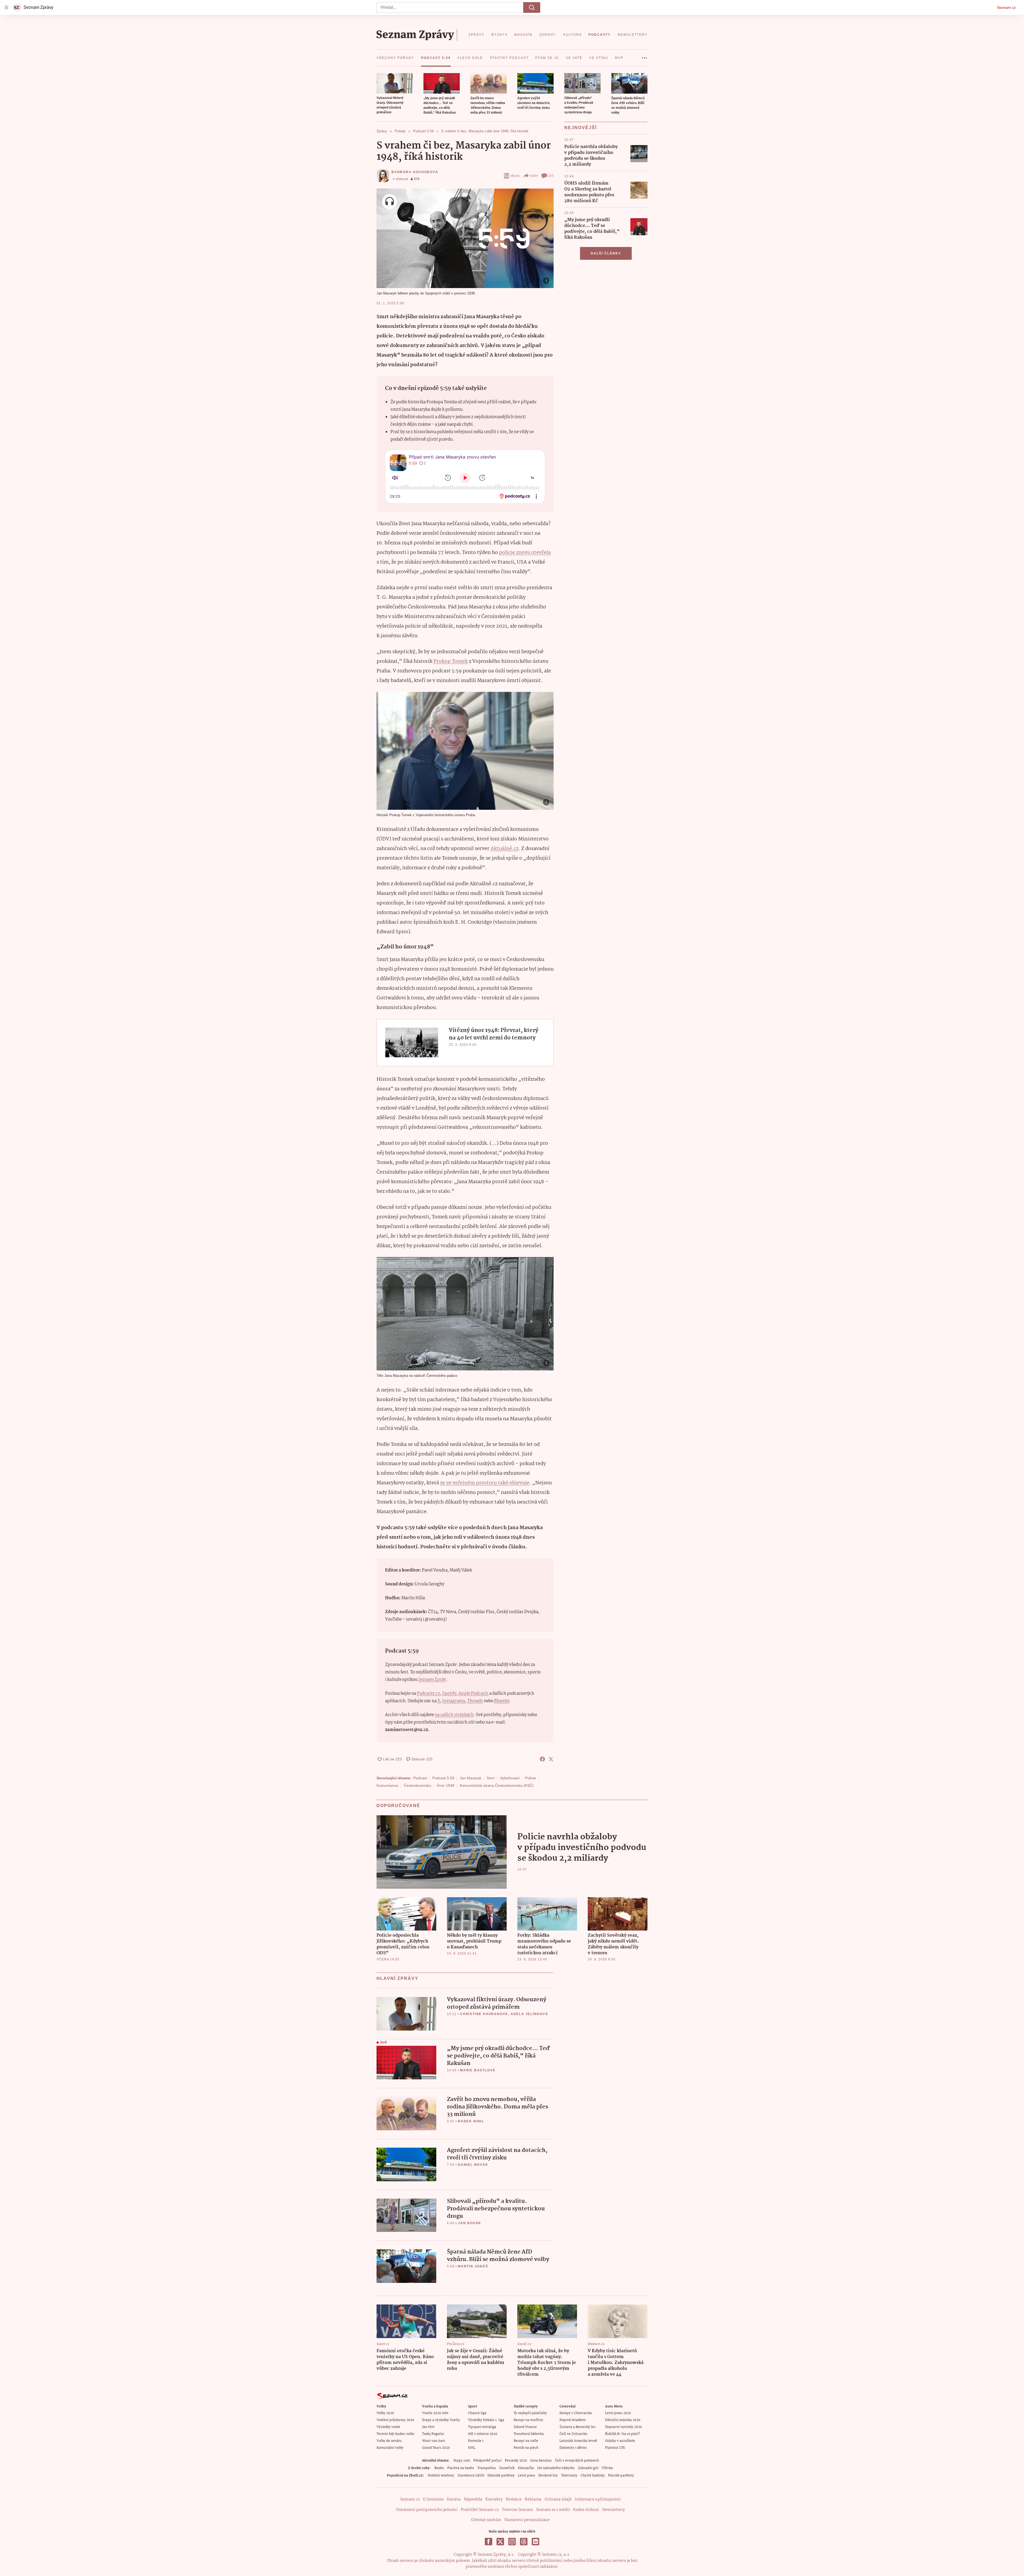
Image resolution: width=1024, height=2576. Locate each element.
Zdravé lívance (525, 2427)
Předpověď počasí (487, 2461)
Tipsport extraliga (482, 2427)
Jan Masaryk (471, 1778)
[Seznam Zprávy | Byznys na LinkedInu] (535, 2542)
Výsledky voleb (388, 2427)
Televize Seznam (517, 2510)
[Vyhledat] (532, 7)
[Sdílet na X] (551, 1759)
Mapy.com (462, 2461)
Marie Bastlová (478, 2070)
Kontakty (494, 2499)
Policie (531, 1778)
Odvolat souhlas (486, 2520)
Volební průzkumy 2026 (395, 2420)
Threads (475, 1701)
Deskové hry (548, 2476)
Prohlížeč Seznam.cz (480, 2510)
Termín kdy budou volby (395, 2434)
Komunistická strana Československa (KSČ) (497, 1785)
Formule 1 (476, 2441)
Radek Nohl (471, 2121)
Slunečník (507, 2468)
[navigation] (6, 7)
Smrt (491, 1778)
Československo (417, 1785)
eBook (515, 176)
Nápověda (473, 2499)
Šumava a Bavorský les (577, 2427)
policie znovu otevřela (525, 553)
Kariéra (454, 2499)
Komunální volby (390, 2448)
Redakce (514, 2499)
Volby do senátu (389, 2441)
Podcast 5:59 (443, 1778)
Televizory (569, 2476)
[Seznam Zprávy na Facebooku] (489, 2542)
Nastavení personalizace (527, 2520)
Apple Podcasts (473, 1694)
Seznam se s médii (553, 2510)
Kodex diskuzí (586, 2510)
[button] (395, 83)
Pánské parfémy (621, 2476)
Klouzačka (526, 2468)
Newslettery (613, 2510)
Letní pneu (527, 2476)
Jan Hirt (428, 2427)
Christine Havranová (484, 2014)
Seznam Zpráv (432, 1680)
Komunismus (387, 1785)
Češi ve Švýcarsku (573, 2434)
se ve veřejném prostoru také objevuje (485, 1483)
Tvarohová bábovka (529, 2434)
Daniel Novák (473, 2165)
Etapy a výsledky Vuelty (441, 2420)
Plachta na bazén (461, 2468)
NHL (472, 2448)
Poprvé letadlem (573, 2420)
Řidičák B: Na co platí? (623, 2434)
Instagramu (454, 1701)
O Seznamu (433, 2499)
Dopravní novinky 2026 (623, 2427)
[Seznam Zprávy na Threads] (524, 2542)
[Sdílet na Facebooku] (542, 1759)
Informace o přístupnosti (598, 2499)
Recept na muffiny (528, 2420)
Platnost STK (615, 2448)
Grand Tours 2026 (436, 2448)
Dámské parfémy (501, 2476)
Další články (606, 253)
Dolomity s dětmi (573, 2448)
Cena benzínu (541, 2461)
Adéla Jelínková (529, 2014)
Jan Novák (470, 2223)
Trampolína (487, 2468)
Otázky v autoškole (620, 2441)
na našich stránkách (454, 1715)
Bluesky (502, 1701)
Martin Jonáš (473, 2266)
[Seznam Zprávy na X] (500, 2542)
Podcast (420, 1778)
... (644, 56)
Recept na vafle (526, 2441)
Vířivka (607, 2468)
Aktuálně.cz (504, 849)
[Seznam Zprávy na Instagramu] (512, 2542)
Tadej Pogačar (433, 2434)
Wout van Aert (434, 2441)
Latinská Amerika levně (578, 2441)
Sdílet (534, 176)
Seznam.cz (1006, 7)
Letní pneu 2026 (618, 2413)
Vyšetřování (510, 1778)
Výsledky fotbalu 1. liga (486, 2420)
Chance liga (477, 2413)
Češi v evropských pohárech (577, 2461)
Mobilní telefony (441, 2476)
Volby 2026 (385, 2413)
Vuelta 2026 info (435, 2413)
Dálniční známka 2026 (623, 2420)
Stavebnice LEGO (471, 2476)
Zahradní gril (588, 2468)
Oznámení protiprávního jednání (427, 2510)
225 (551, 176)
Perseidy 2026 (516, 2461)
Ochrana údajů (558, 2499)
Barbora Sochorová (415, 172)
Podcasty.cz (428, 1694)
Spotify (449, 1694)
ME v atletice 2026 (483, 2434)
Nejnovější (581, 128)
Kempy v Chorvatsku (576, 2413)
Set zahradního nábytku (556, 2468)
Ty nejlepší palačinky (530, 2413)
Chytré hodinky (593, 2476)
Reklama (533, 2499)
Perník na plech (526, 2448)
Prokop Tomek (451, 661)
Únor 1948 (445, 1785)
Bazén (439, 2468)
